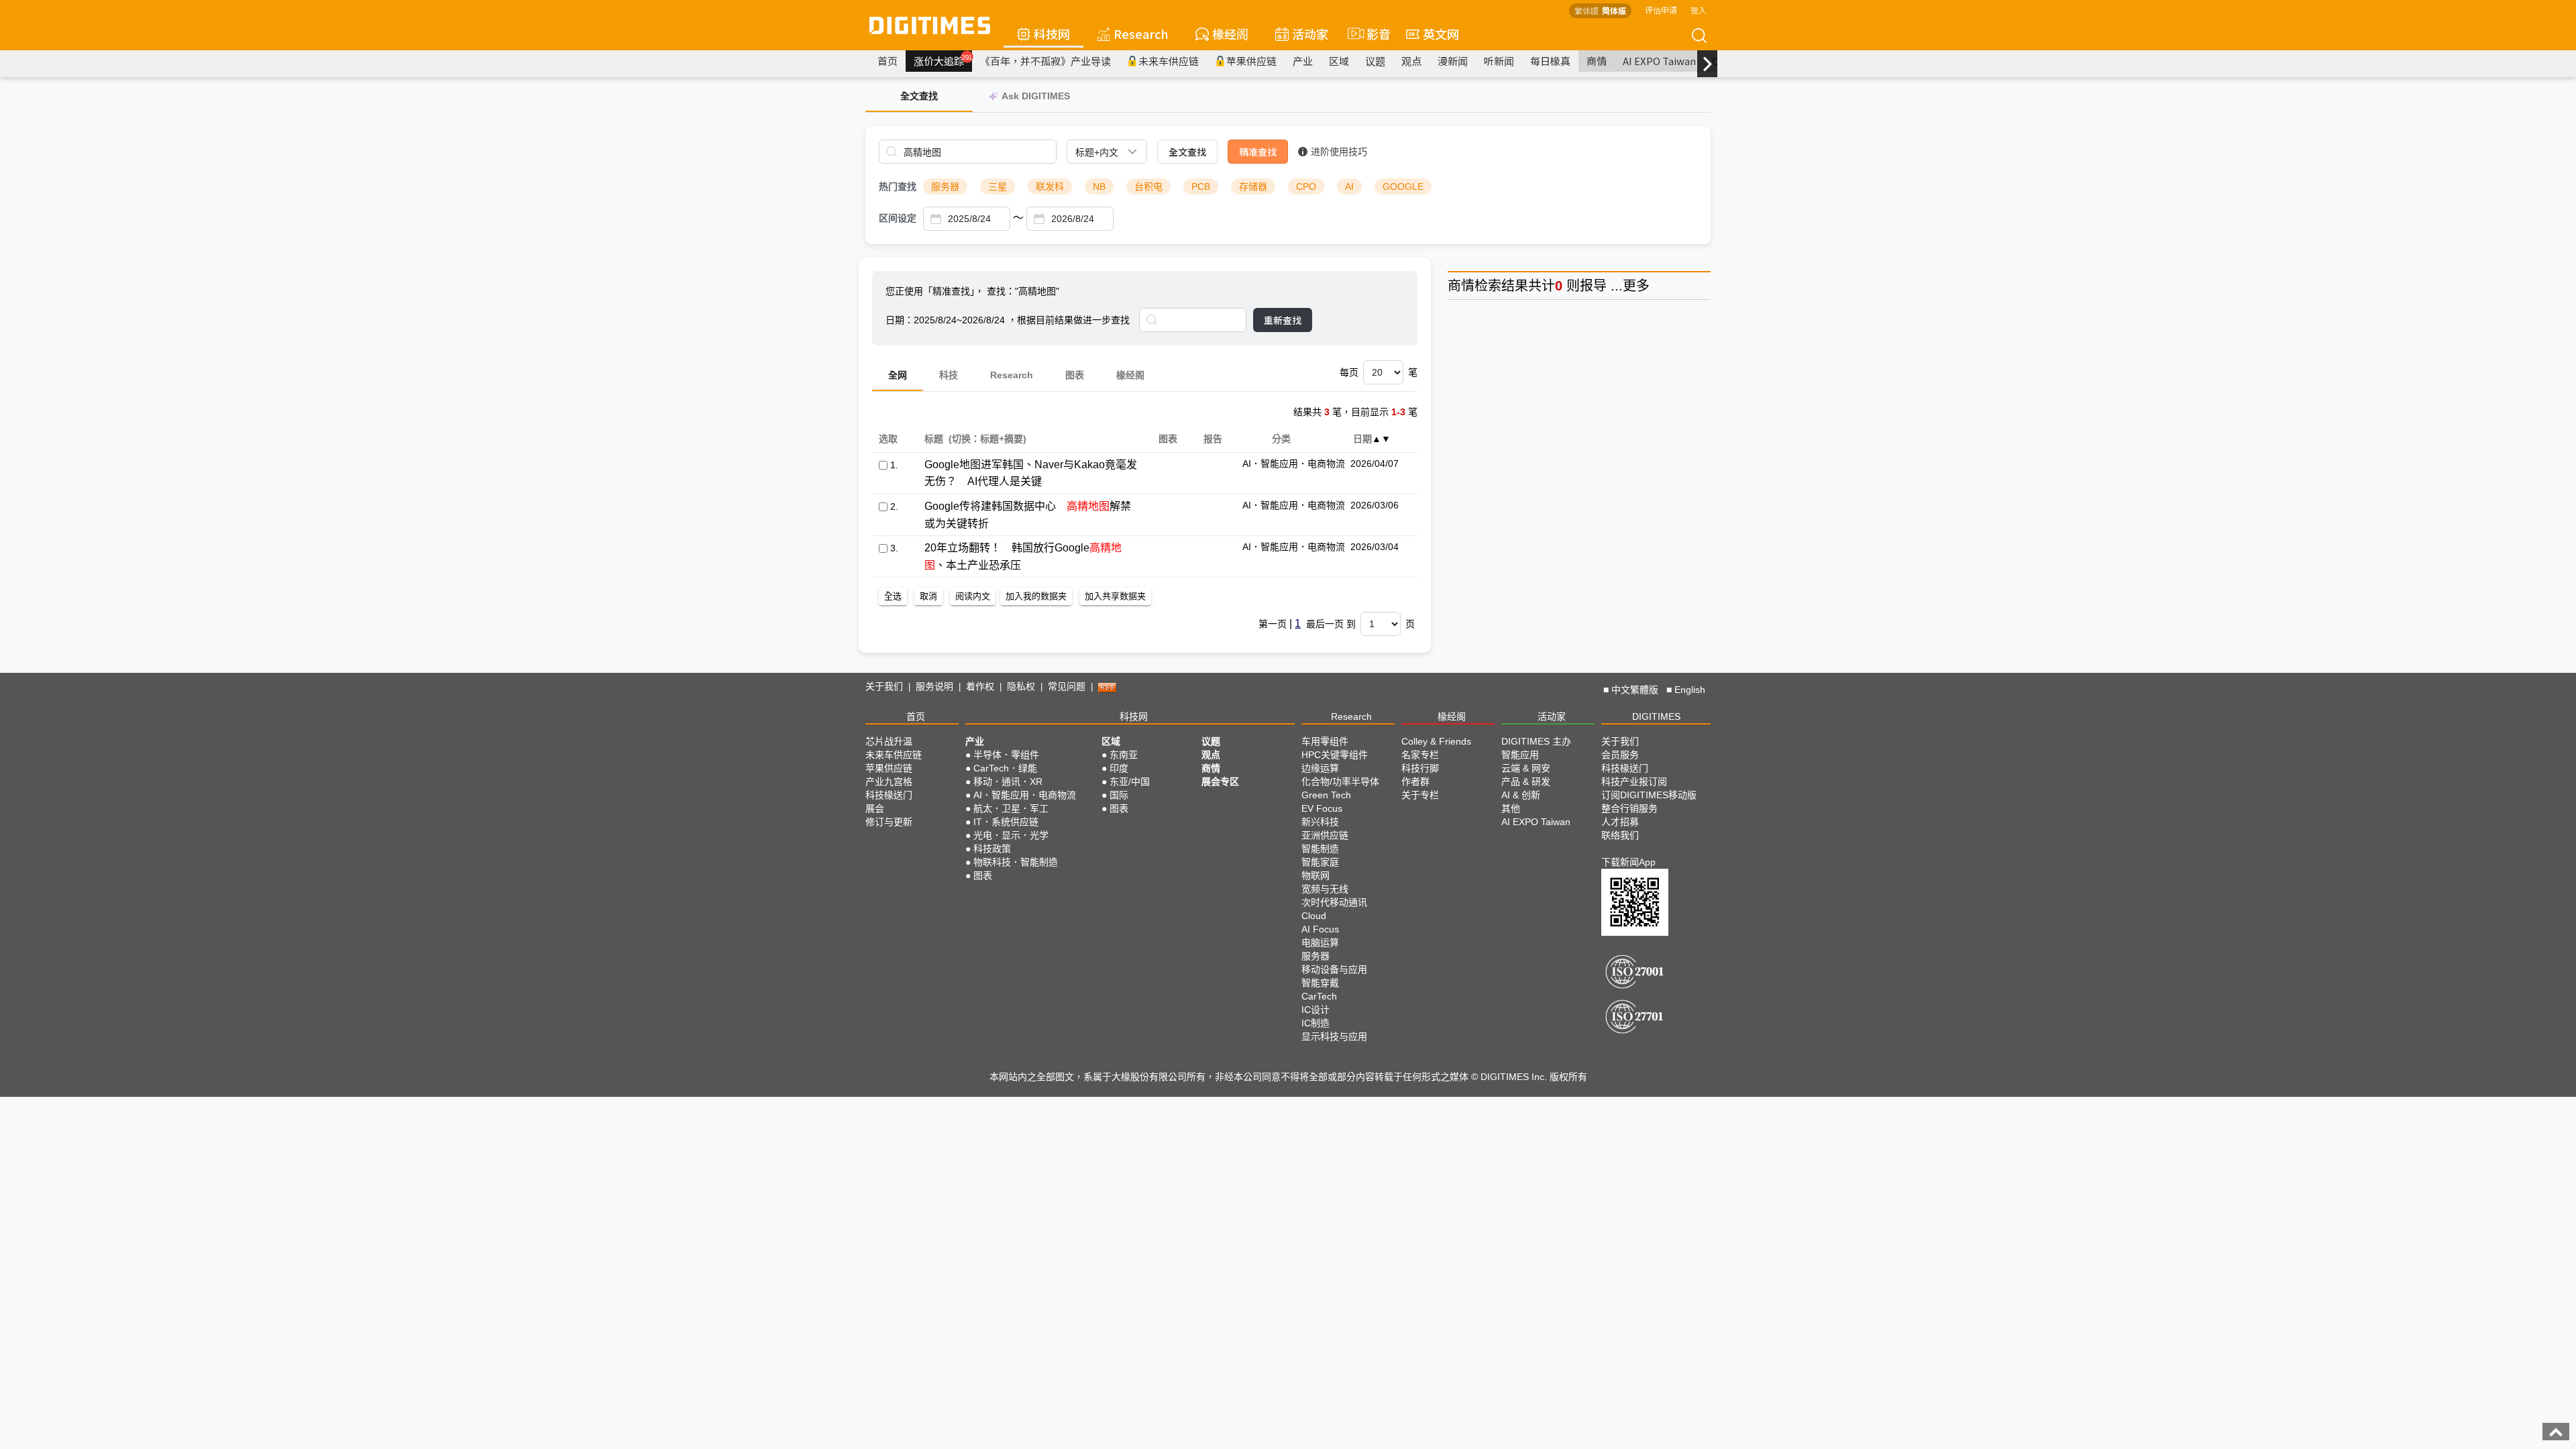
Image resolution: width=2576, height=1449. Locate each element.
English (1690, 690)
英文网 (1441, 34)
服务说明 (934, 686)
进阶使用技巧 (1339, 152)
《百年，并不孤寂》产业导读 (1045, 61)
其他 (1511, 808)
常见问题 (1067, 686)
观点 (1411, 61)
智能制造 (1320, 849)
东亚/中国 (1130, 782)
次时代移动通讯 (1334, 902)
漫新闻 (1453, 61)
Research (1141, 34)
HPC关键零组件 (1335, 755)
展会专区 (1220, 782)
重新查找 (1283, 320)
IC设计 (1316, 1010)
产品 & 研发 (1526, 782)
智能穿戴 (1320, 983)
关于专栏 (1420, 795)
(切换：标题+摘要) (987, 439)
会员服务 (1620, 755)
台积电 (1148, 186)
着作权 (980, 686)
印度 (1119, 768)
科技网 (1052, 34)
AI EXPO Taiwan (1659, 61)
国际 (1119, 795)
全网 (898, 375)
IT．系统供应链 (1006, 822)
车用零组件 (1325, 741)
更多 (1636, 286)
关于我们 (884, 686)
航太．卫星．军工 (1011, 808)
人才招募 (1620, 822)
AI (1349, 186)
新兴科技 (1320, 822)
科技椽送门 (889, 795)
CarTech (1319, 996)
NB (1099, 186)
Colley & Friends (1436, 741)
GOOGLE (1403, 186)
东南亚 (1124, 755)
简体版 (1614, 10)
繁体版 (1587, 10)
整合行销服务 (1629, 808)
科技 (949, 375)
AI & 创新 (1521, 795)
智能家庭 (1320, 862)
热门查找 (898, 186)
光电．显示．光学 (1011, 835)
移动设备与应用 (1334, 969)
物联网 (1316, 875)
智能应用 (1520, 755)
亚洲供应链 (1325, 835)
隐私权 (1021, 686)
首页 (888, 61)
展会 (875, 808)
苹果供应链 (1251, 61)
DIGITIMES (1656, 716)
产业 (1303, 61)
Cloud (1314, 916)
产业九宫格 (889, 782)
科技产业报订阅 (1634, 782)
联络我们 (1620, 835)
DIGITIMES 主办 (1536, 741)
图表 (1075, 375)
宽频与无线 (1325, 889)
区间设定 (898, 218)
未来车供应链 (1169, 61)
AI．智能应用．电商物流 (1025, 795)
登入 (1699, 10)
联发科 (1050, 186)
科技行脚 (1420, 768)
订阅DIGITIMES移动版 (1649, 795)
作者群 (1415, 782)
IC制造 (1316, 1023)
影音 (1373, 34)
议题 (1375, 61)
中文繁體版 (1635, 690)
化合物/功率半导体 (1340, 782)
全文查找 (1187, 152)
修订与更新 (889, 822)
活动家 (1310, 34)
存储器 (1253, 186)
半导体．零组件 (1006, 755)
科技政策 (992, 849)
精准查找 (1258, 152)
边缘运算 (1320, 768)
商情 (1597, 61)
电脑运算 (1320, 943)
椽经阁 (1230, 34)
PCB (1201, 186)
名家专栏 (1420, 755)
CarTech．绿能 (1005, 768)
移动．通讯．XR (1008, 782)
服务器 (945, 186)
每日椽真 (1550, 61)
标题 (933, 439)
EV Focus (1322, 808)
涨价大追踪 (943, 60)
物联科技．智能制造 (1016, 862)
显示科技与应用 (1334, 1036)
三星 (998, 186)
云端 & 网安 (1526, 768)
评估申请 (1661, 10)
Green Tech (1326, 795)
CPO (1306, 186)
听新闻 (1499, 61)
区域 (1339, 61)
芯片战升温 (889, 741)
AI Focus (1320, 929)
